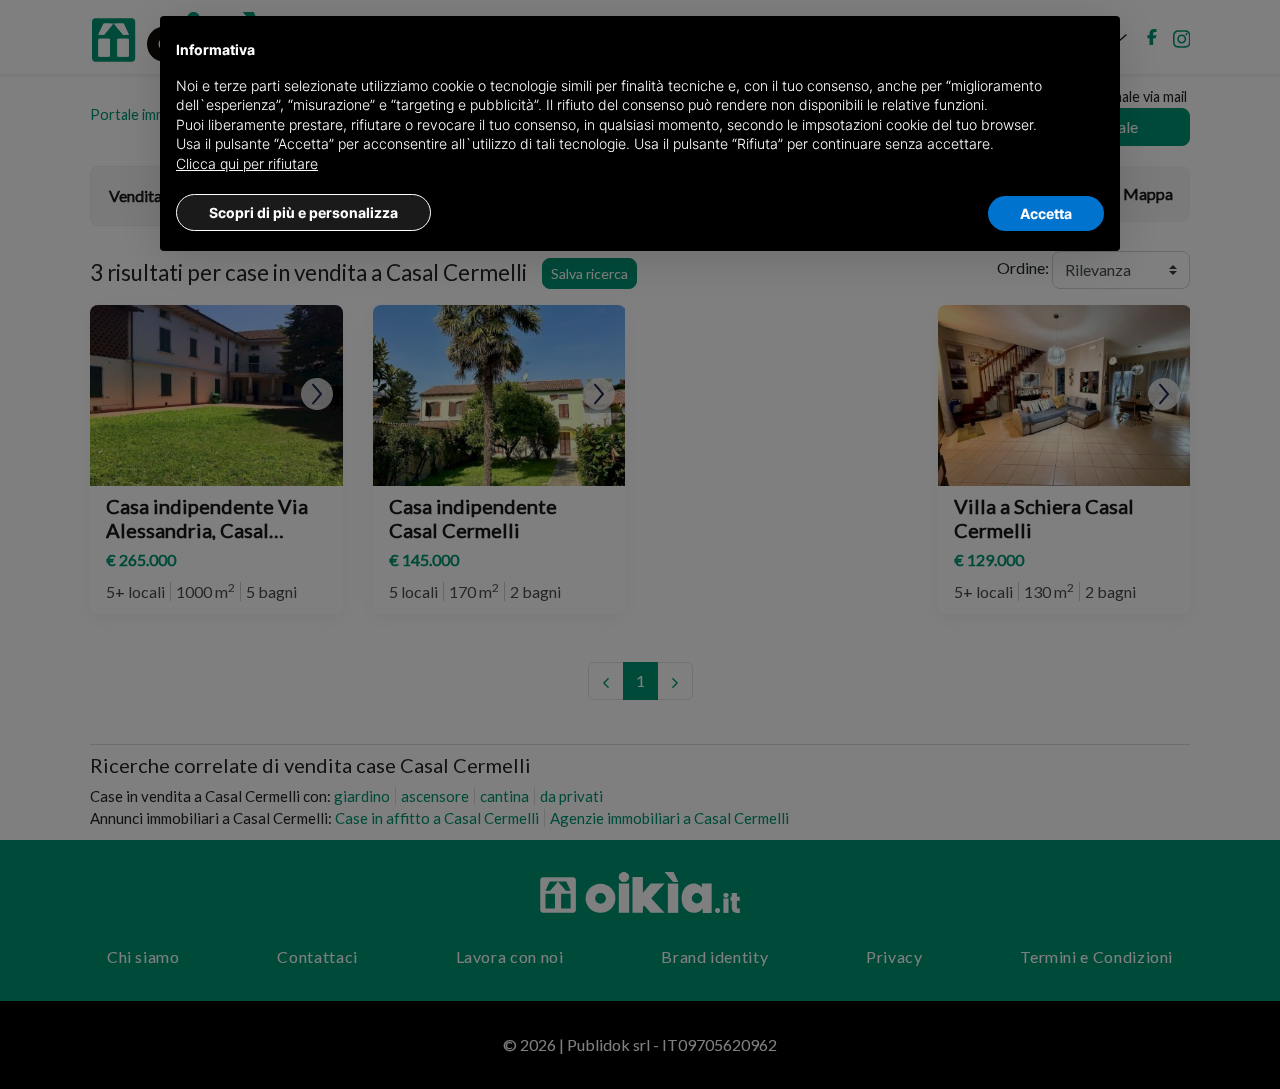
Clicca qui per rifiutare (247, 163)
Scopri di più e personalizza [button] (303, 212)
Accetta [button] (1046, 213)
